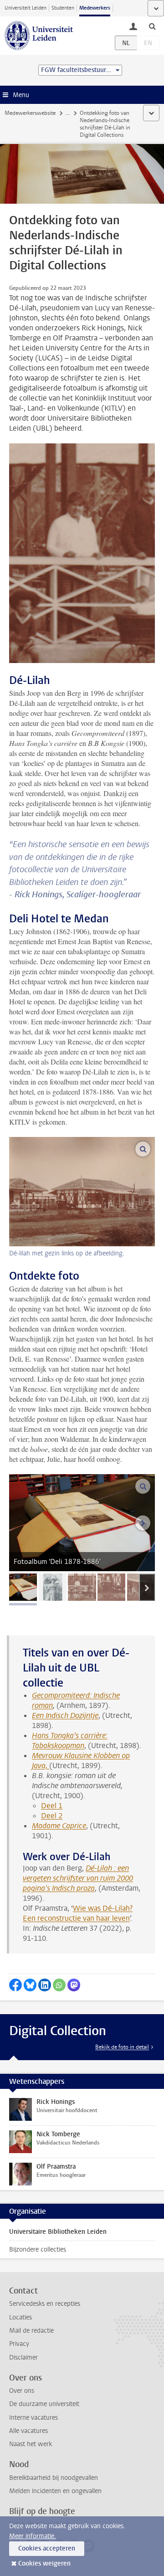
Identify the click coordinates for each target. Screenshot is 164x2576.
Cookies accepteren (47, 2548)
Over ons (22, 2391)
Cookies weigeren (44, 2563)
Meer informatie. (33, 2536)
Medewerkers (95, 8)
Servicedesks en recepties (45, 2304)
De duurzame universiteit (44, 2404)
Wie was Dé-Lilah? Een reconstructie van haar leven (78, 1913)
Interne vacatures (33, 2418)
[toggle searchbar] (152, 26)
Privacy (19, 2344)
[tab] (23, 1587)
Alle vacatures (28, 2431)
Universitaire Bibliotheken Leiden (58, 2232)
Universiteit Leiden (26, 8)
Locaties (20, 2317)
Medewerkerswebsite (30, 113)
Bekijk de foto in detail (122, 2047)
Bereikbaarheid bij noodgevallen (54, 2478)
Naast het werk (31, 2444)
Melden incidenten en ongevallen (55, 2491)
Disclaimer (23, 2357)
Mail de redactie (31, 2331)
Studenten (63, 8)
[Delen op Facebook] (15, 1985)
